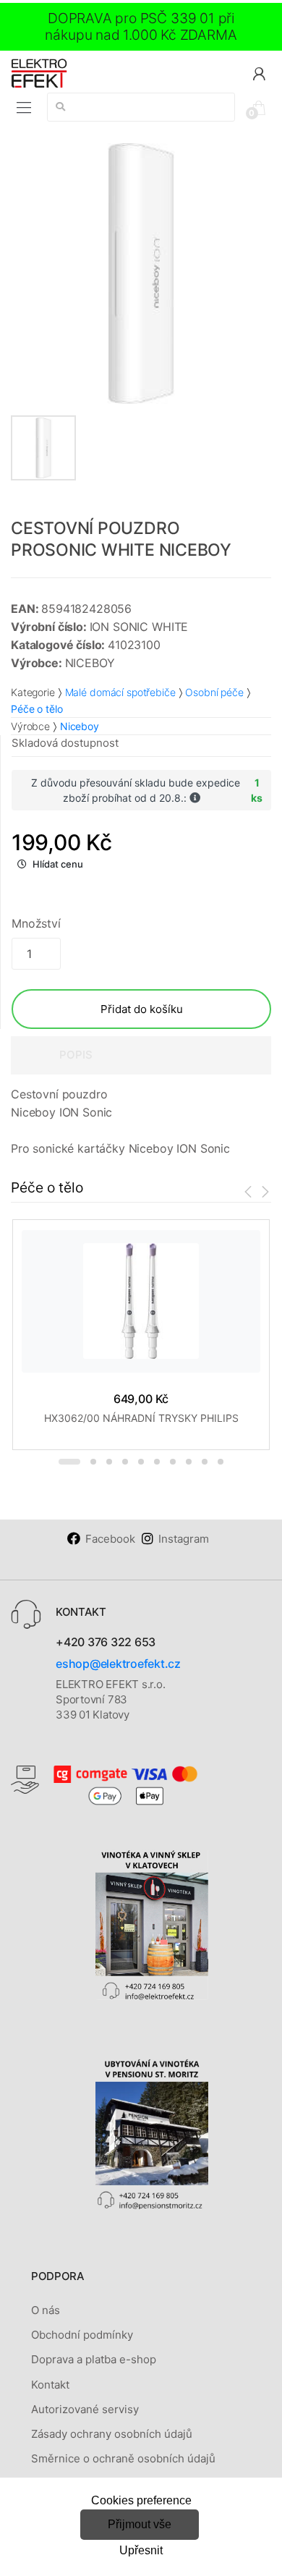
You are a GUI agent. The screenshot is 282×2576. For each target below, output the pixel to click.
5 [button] (141, 1462)
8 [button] (189, 1462)
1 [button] (69, 1462)
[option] (141, 274)
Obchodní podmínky (82, 2335)
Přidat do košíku (142, 1009)
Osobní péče (214, 692)
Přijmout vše (140, 2524)
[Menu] (24, 108)
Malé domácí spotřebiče (120, 692)
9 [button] (205, 1462)
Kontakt (50, 2385)
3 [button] (109, 1462)
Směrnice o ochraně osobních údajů (123, 2458)
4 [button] (125, 1462)
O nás (46, 2310)
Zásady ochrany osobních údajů (112, 2434)
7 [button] (173, 1462)
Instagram (184, 1539)
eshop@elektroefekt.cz (118, 1664)
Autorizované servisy (85, 2409)
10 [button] (221, 1462)
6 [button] (157, 1462)
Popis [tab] (76, 1055)
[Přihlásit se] (259, 73)
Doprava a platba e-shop (94, 2359)
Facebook (110, 1539)
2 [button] (93, 1462)
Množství (36, 923)
